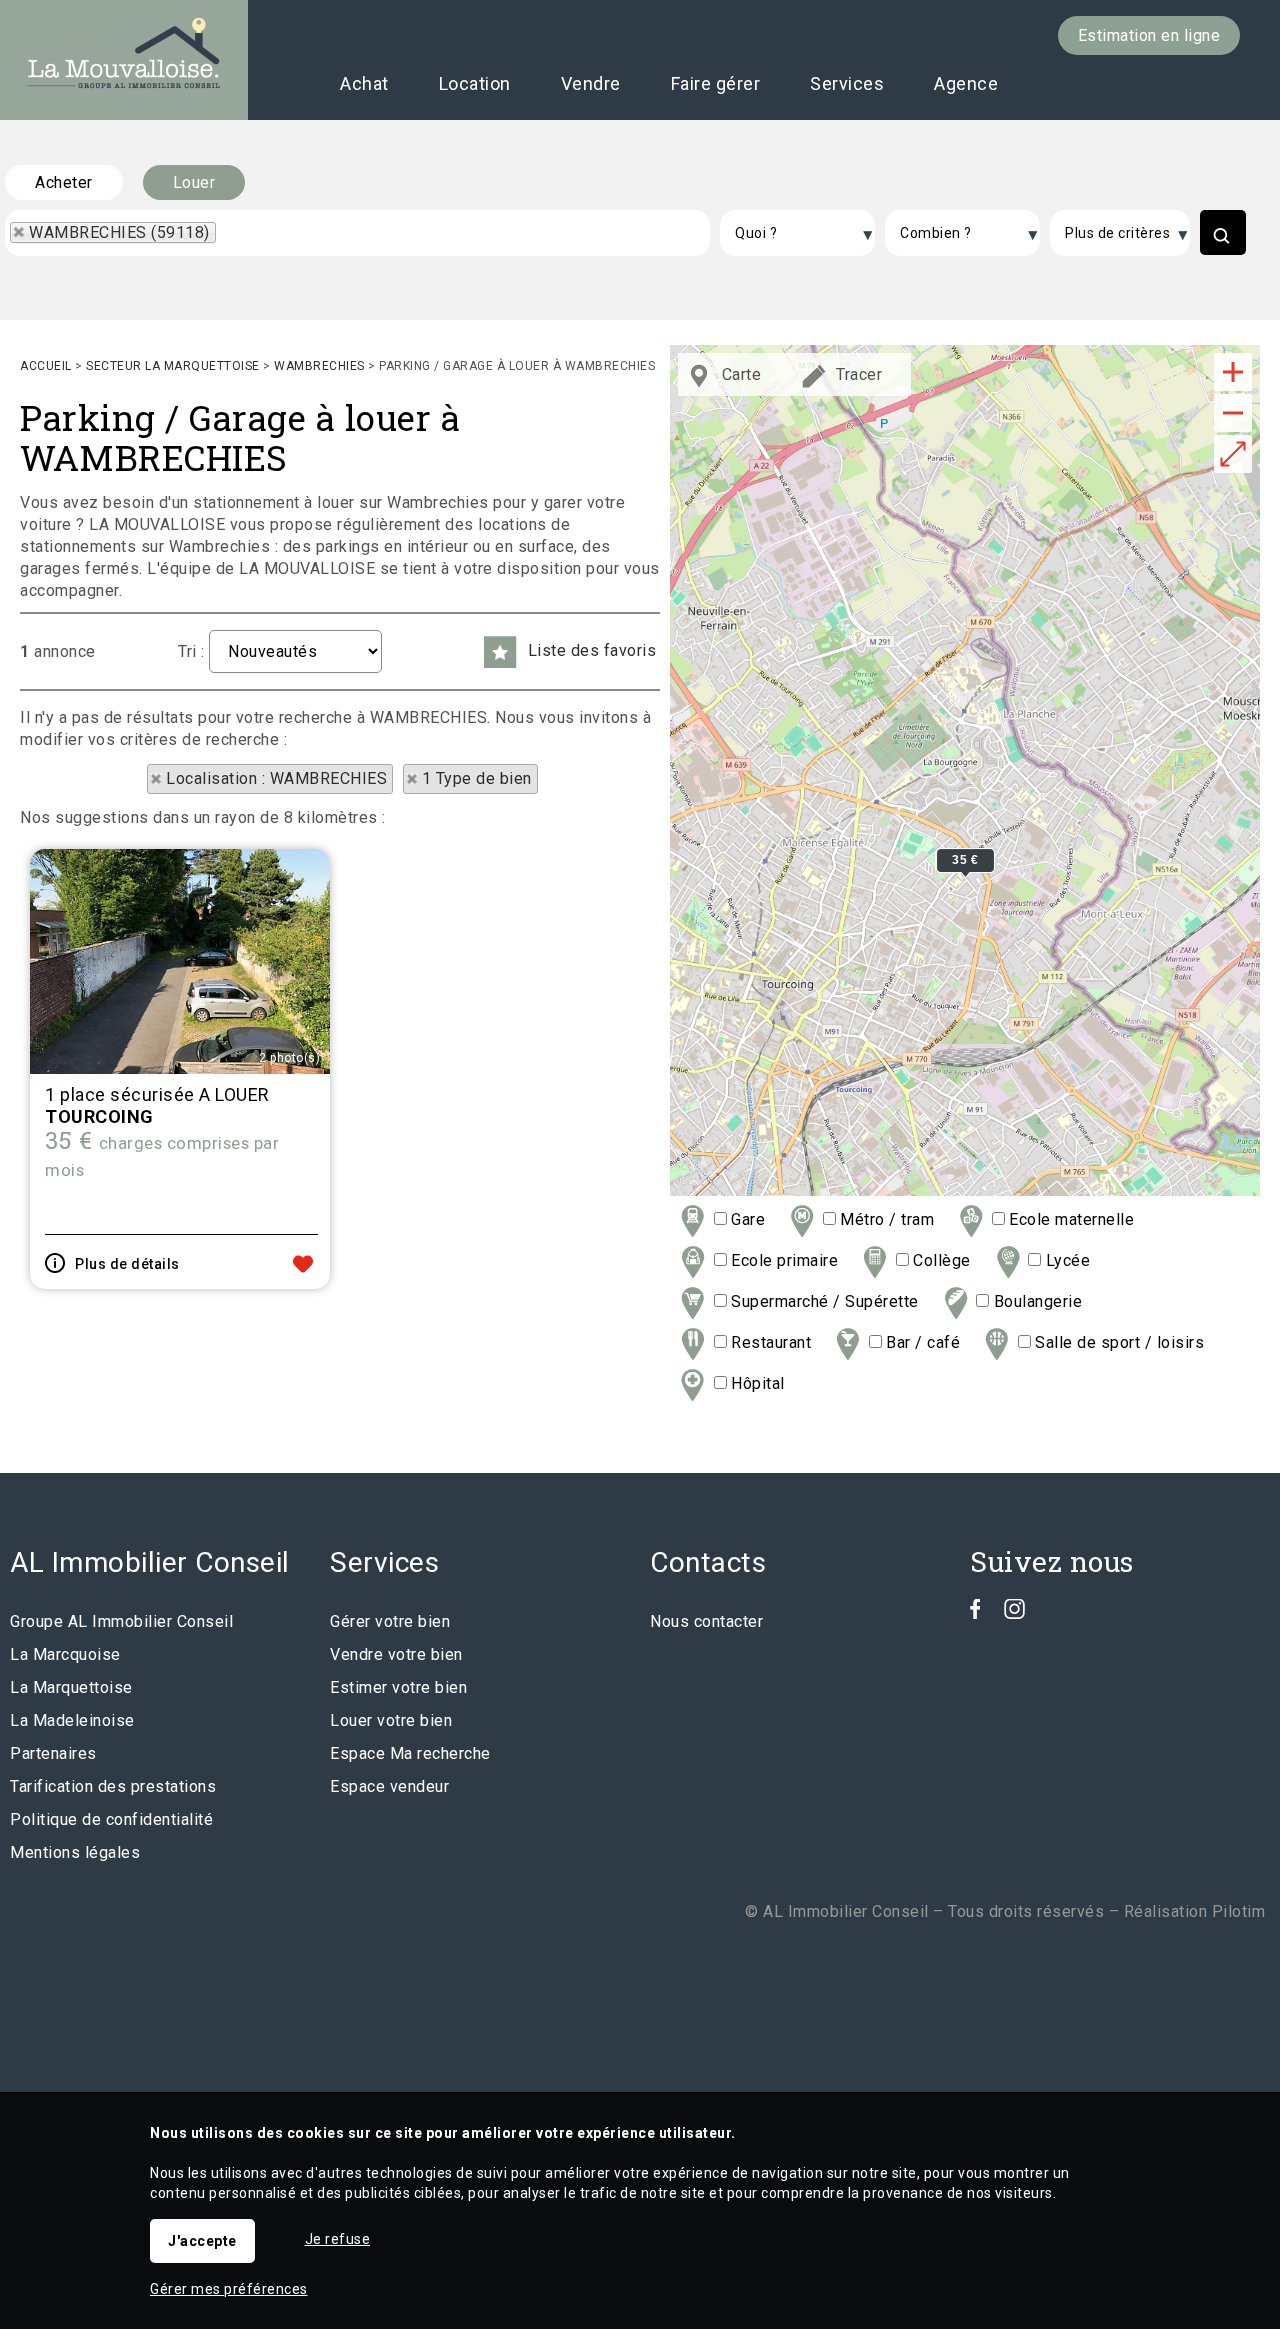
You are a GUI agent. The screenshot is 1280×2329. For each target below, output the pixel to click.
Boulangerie (1035, 1301)
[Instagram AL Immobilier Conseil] (1014, 1613)
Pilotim (1239, 1911)
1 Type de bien (477, 778)
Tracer (857, 374)
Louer (194, 182)
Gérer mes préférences (229, 2289)
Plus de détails (127, 1264)
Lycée (1065, 1260)
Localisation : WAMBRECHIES (276, 778)
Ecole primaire (782, 1260)
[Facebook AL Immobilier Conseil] (975, 1613)
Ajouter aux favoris (303, 1264)
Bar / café (921, 1342)
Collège (940, 1260)
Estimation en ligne (1149, 35)
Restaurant (769, 1342)
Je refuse (338, 2239)
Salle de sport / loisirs (1117, 1342)
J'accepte (202, 2241)
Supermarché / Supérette (823, 1301)
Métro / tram (885, 1219)
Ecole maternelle (1069, 1219)
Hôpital (756, 1383)
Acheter (64, 182)
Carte (739, 374)
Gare (746, 1219)
